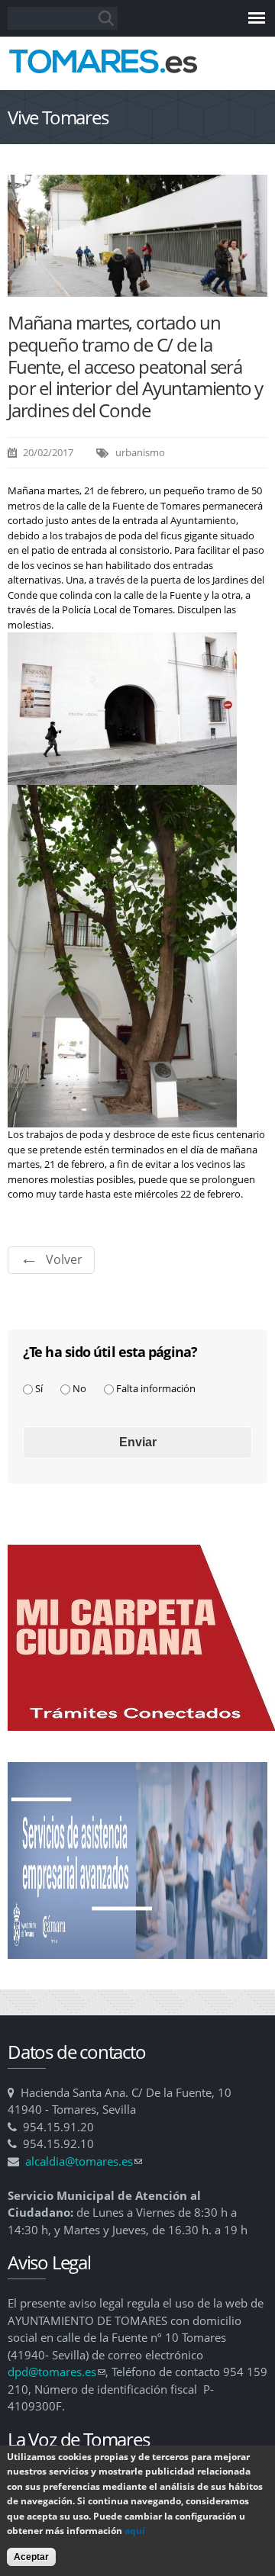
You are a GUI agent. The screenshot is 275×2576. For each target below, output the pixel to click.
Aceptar (31, 2557)
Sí (39, 1388)
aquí (135, 2531)
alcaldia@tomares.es (84, 2161)
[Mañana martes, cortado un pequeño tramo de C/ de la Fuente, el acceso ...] (137, 288)
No (79, 1388)
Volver (64, 1259)
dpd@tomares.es (57, 2372)
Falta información (156, 1388)
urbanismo (140, 452)
